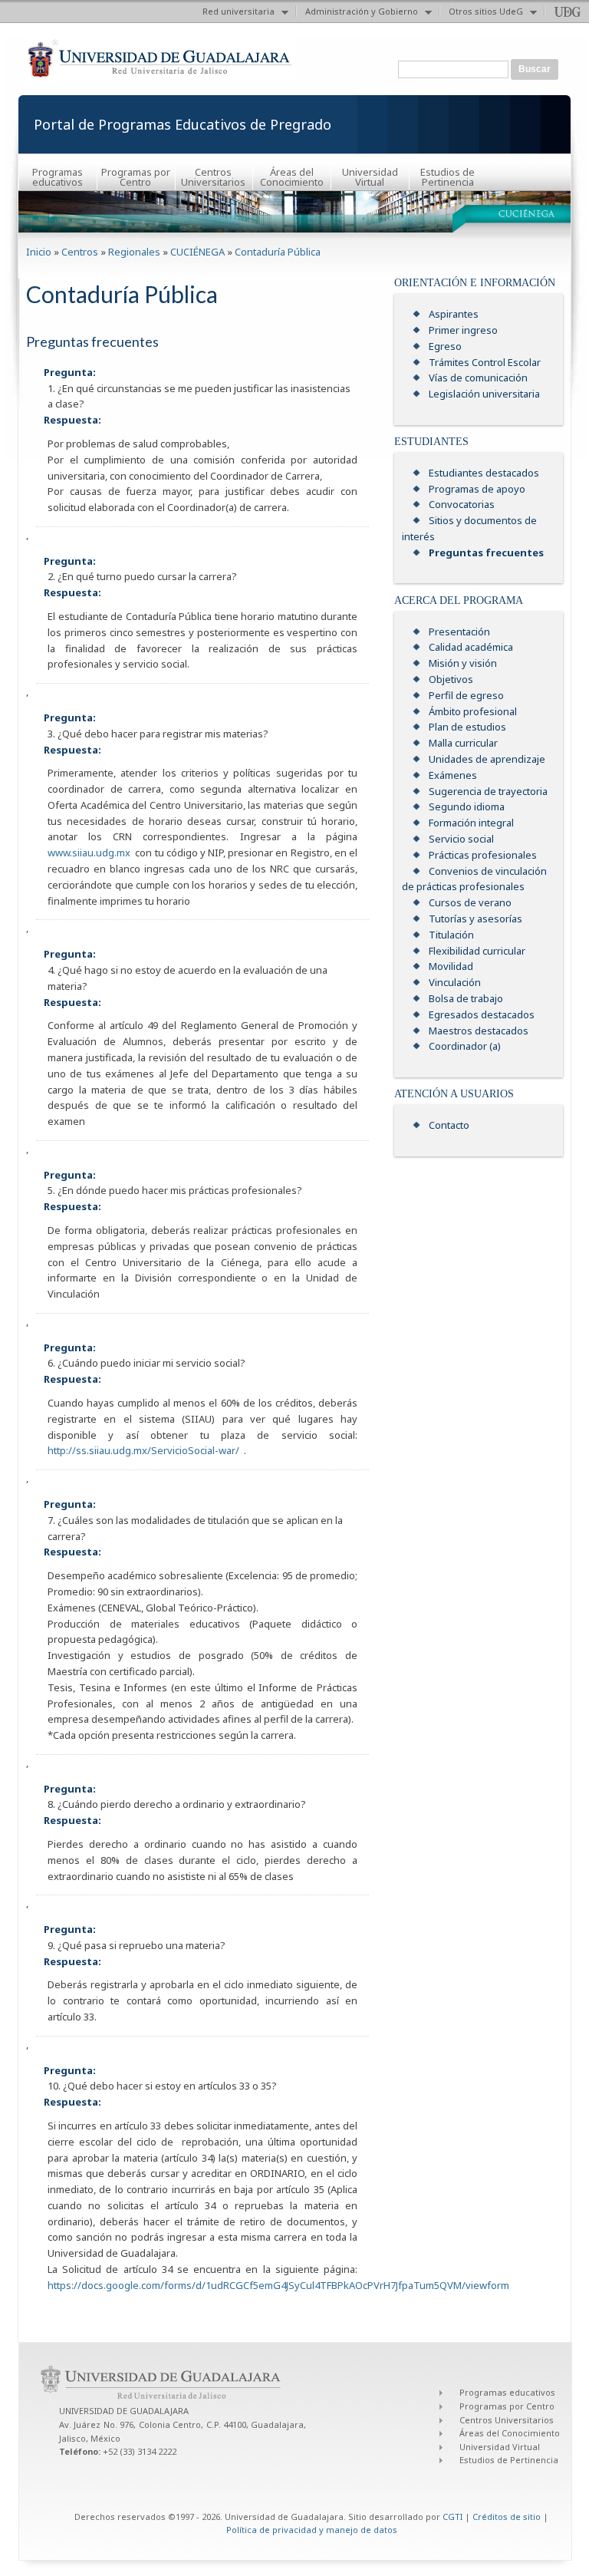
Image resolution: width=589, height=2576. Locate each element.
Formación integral (471, 823)
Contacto (449, 1125)
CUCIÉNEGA (197, 252)
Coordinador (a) (465, 1046)
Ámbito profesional (473, 711)
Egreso (445, 346)
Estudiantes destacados (484, 473)
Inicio (39, 252)
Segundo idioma (467, 806)
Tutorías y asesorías (475, 919)
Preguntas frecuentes (486, 552)
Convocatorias (462, 504)
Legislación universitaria (484, 394)
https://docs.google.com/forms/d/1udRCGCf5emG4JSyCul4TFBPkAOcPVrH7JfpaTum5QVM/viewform (278, 2285)
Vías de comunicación (478, 378)
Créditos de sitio (507, 2517)
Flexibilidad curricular (477, 951)
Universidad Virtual (370, 177)
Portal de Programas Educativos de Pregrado (183, 124)
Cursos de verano (470, 902)
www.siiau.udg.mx (89, 853)
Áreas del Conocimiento (292, 177)
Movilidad (451, 966)
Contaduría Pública (278, 252)
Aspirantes (454, 314)
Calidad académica (471, 647)
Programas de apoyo (477, 489)
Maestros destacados (479, 1031)
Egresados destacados (482, 1014)
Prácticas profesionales (483, 855)
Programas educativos (58, 177)
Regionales (134, 252)
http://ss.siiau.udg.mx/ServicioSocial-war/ (143, 1450)
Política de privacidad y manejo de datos (312, 2530)
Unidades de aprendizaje (487, 759)
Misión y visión (463, 663)
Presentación (459, 632)
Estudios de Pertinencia (448, 177)
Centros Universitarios (213, 177)
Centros (80, 252)
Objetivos (451, 679)
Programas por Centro (136, 177)
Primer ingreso (463, 330)
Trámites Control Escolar (485, 362)
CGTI (452, 2517)
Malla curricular (463, 743)
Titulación (451, 935)
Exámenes (453, 775)
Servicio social (461, 839)
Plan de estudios (467, 727)
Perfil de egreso (466, 695)
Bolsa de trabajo (466, 998)
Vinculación (455, 982)
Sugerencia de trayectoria (488, 791)
